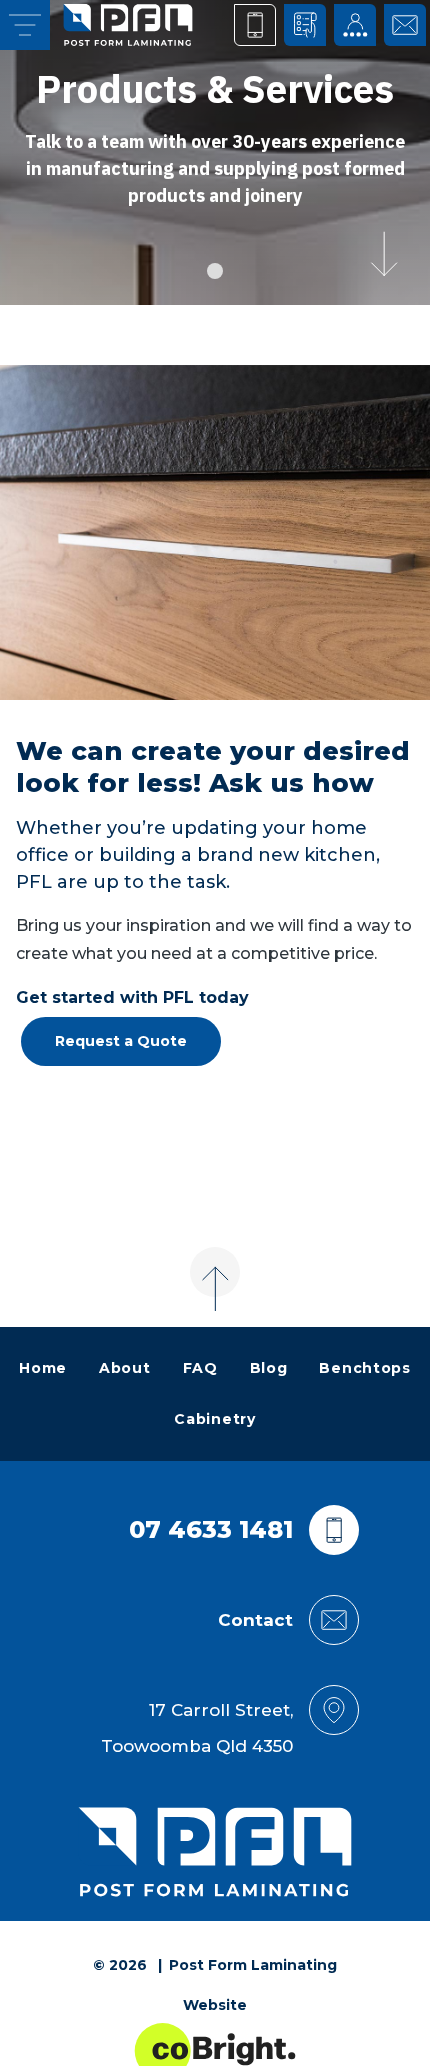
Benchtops (364, 1368)
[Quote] (305, 25)
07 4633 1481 (211, 1529)
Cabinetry (214, 1419)
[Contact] (405, 25)
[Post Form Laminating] (128, 25)
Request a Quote (121, 1041)
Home (43, 1368)
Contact (255, 1620)
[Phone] (255, 25)
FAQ (200, 1368)
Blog (269, 1368)
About (125, 1368)
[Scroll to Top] (215, 1272)
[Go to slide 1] (215, 271)
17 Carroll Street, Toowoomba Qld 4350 (197, 1728)
